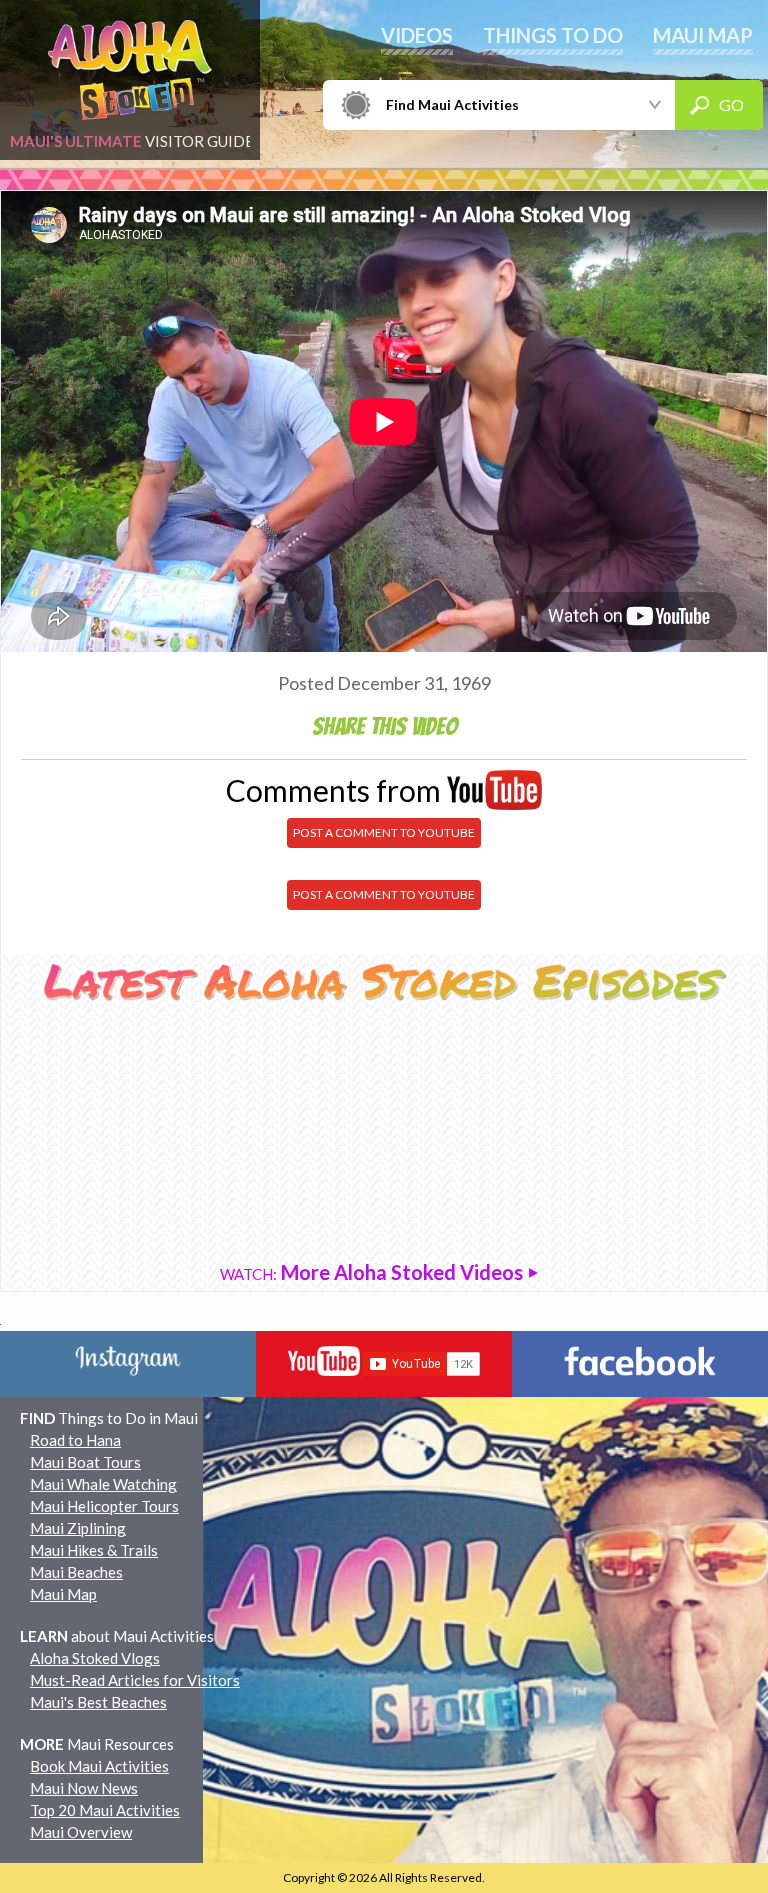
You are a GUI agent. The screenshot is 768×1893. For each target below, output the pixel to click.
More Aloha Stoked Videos (373, 1272)
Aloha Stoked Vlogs (95, 1658)
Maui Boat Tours (85, 1462)
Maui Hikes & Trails (94, 1550)
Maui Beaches (76, 1572)
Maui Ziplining (78, 1528)
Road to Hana (75, 1440)
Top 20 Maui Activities (105, 1810)
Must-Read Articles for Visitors (135, 1680)
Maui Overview (81, 1832)
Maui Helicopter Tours (104, 1506)
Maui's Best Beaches (98, 1702)
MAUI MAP (703, 35)
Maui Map (63, 1594)
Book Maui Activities (99, 1766)
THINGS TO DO (553, 35)
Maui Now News (84, 1788)
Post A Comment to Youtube (384, 832)
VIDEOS (417, 35)
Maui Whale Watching (103, 1484)
